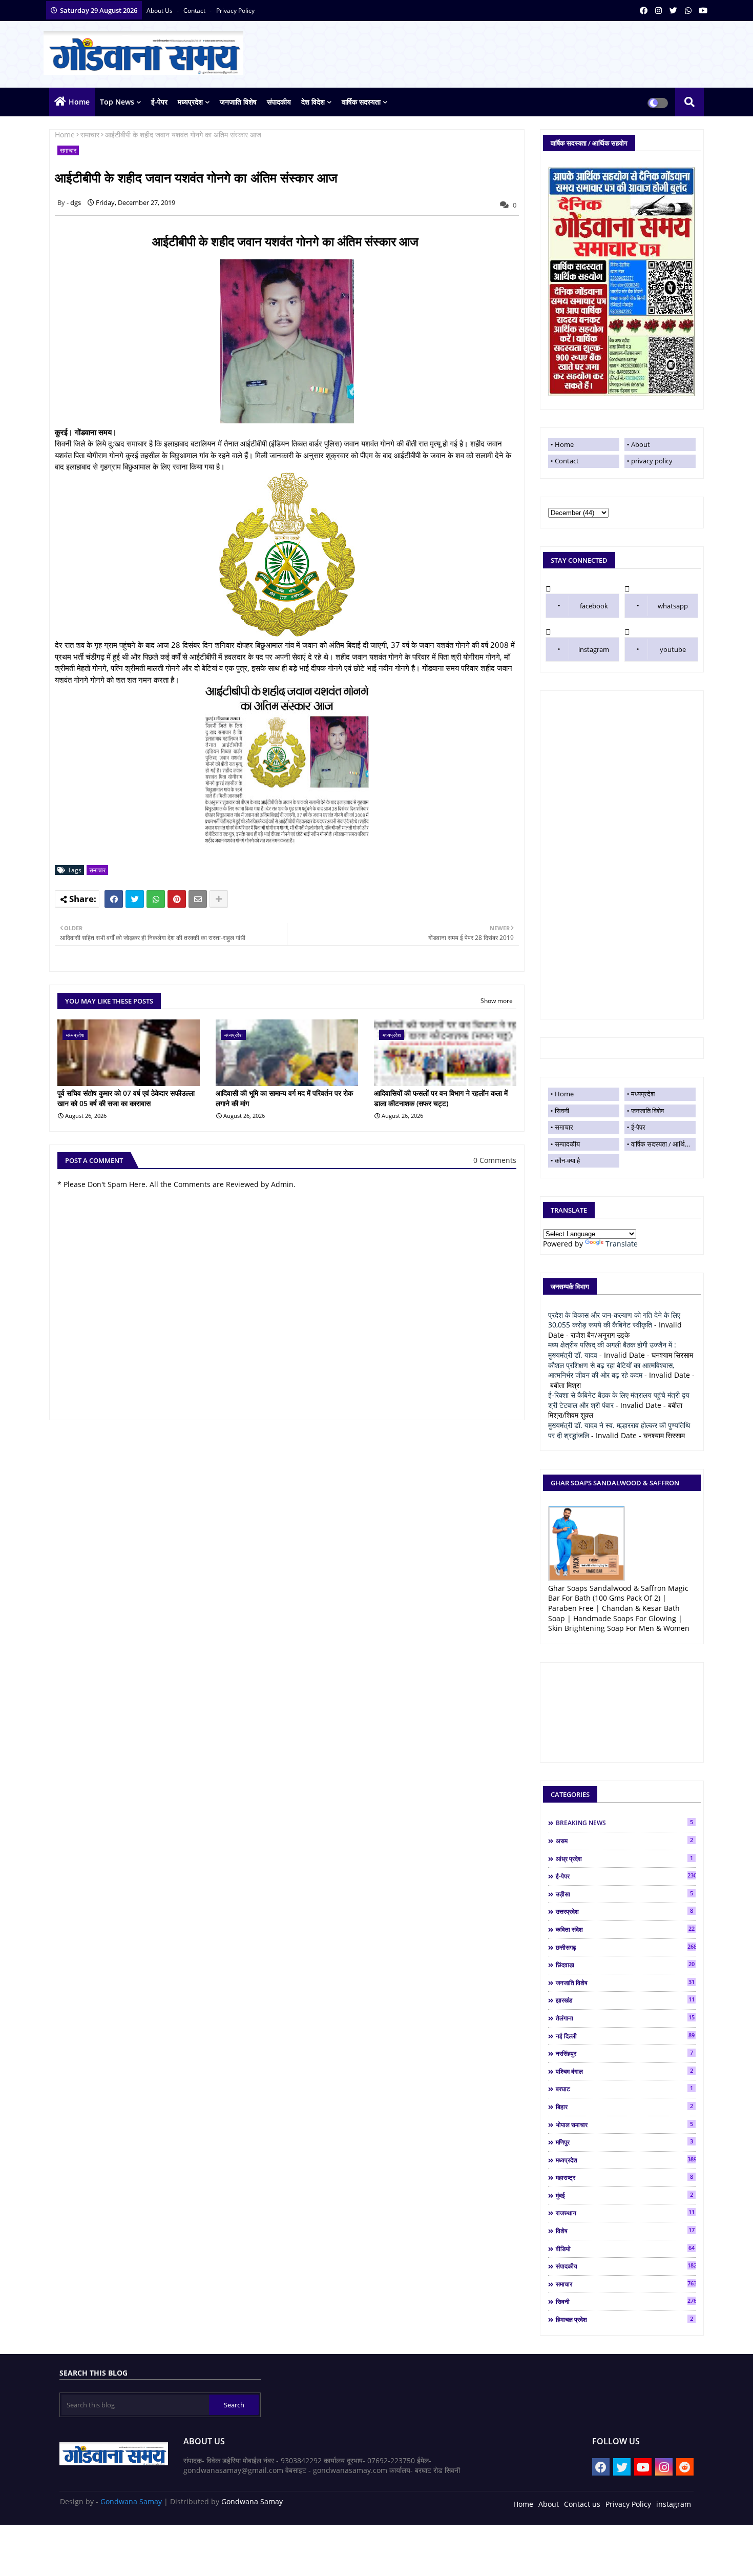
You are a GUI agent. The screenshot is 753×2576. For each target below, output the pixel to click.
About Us (160, 11)
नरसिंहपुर (624, 2053)
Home (79, 102)
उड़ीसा (624, 1894)
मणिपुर (624, 2142)
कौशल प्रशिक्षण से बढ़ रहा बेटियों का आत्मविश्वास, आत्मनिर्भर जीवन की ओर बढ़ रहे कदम (611, 1370)
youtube (673, 649)
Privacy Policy (628, 2504)
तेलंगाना (625, 2018)
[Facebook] (114, 899)
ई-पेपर (159, 102)
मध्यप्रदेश (190, 102)
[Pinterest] (177, 899)
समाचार (90, 135)
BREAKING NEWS (624, 1823)
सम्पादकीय (567, 1144)
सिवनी (562, 1111)
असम (624, 1841)
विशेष (625, 2231)
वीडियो (625, 2248)
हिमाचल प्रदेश (624, 2319)
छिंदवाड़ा (625, 1965)
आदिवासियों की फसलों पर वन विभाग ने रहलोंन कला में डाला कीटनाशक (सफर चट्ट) (441, 1098)
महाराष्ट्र (624, 2177)
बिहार (624, 2107)
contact (195, 11)
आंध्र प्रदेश (624, 1858)
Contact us (582, 2504)
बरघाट (624, 2089)
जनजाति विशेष (238, 102)
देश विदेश (313, 102)
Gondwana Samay (131, 2501)
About (641, 444)
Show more (497, 1001)
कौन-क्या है (567, 1160)
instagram (594, 649)
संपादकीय (279, 102)
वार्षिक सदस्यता (361, 102)
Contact (567, 461)
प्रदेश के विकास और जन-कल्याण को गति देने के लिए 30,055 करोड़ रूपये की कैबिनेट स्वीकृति (614, 1320)
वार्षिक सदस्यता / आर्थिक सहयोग (663, 1144)
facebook (594, 606)
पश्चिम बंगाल (624, 2071)
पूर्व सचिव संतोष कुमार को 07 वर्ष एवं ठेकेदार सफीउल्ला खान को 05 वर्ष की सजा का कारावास (126, 1098)
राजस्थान (625, 2213)
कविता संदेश (625, 1929)
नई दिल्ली (625, 2036)
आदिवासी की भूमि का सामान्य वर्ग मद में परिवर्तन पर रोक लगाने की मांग (284, 1098)
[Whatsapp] (156, 899)
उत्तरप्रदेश (624, 1911)
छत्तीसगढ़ (626, 1947)
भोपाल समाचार (624, 2124)
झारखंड (625, 2000)
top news (117, 102)
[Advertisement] (622, 855)
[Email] (198, 899)
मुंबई (624, 2195)
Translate (622, 1244)
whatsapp (673, 606)
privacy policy (235, 11)
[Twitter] (135, 899)
